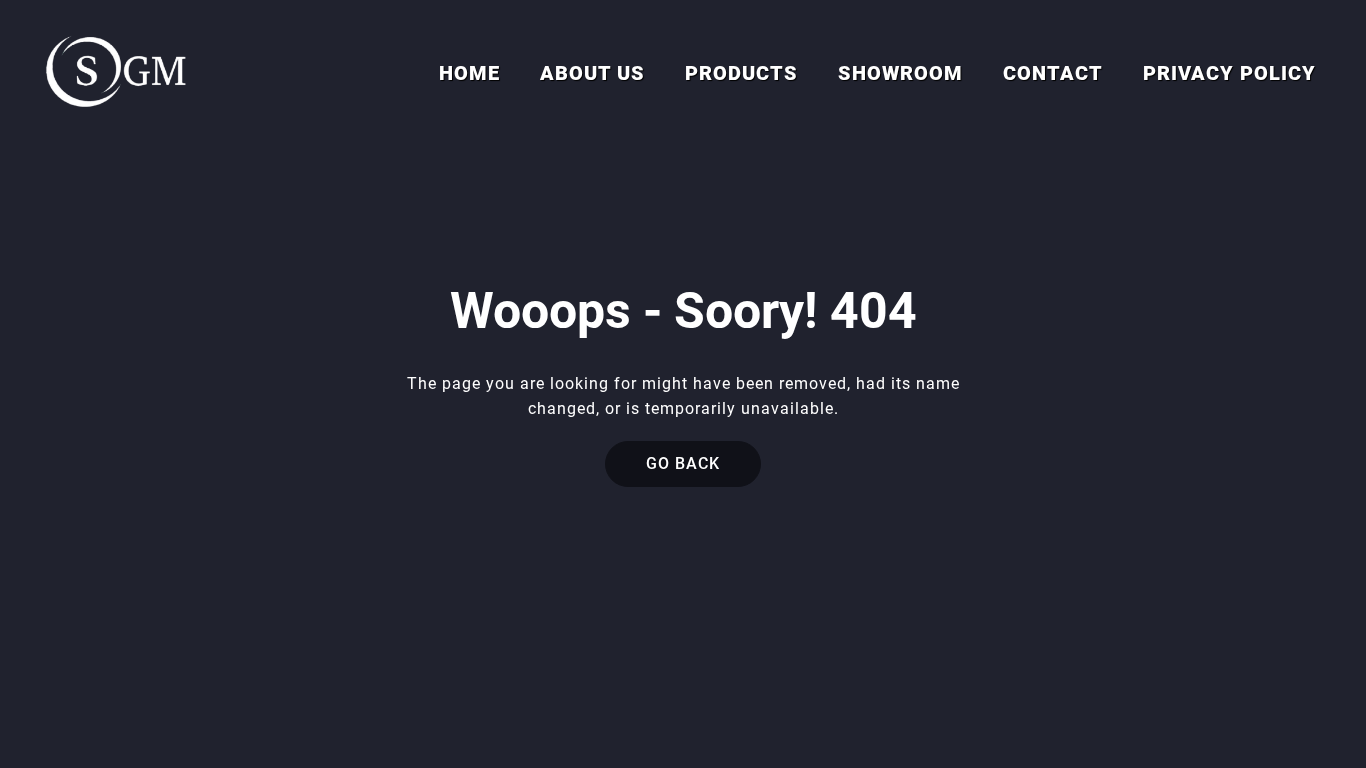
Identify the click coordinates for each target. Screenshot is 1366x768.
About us (592, 73)
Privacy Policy (1229, 73)
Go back (683, 463)
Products (741, 73)
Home (469, 73)
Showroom (900, 73)
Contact (1053, 73)
